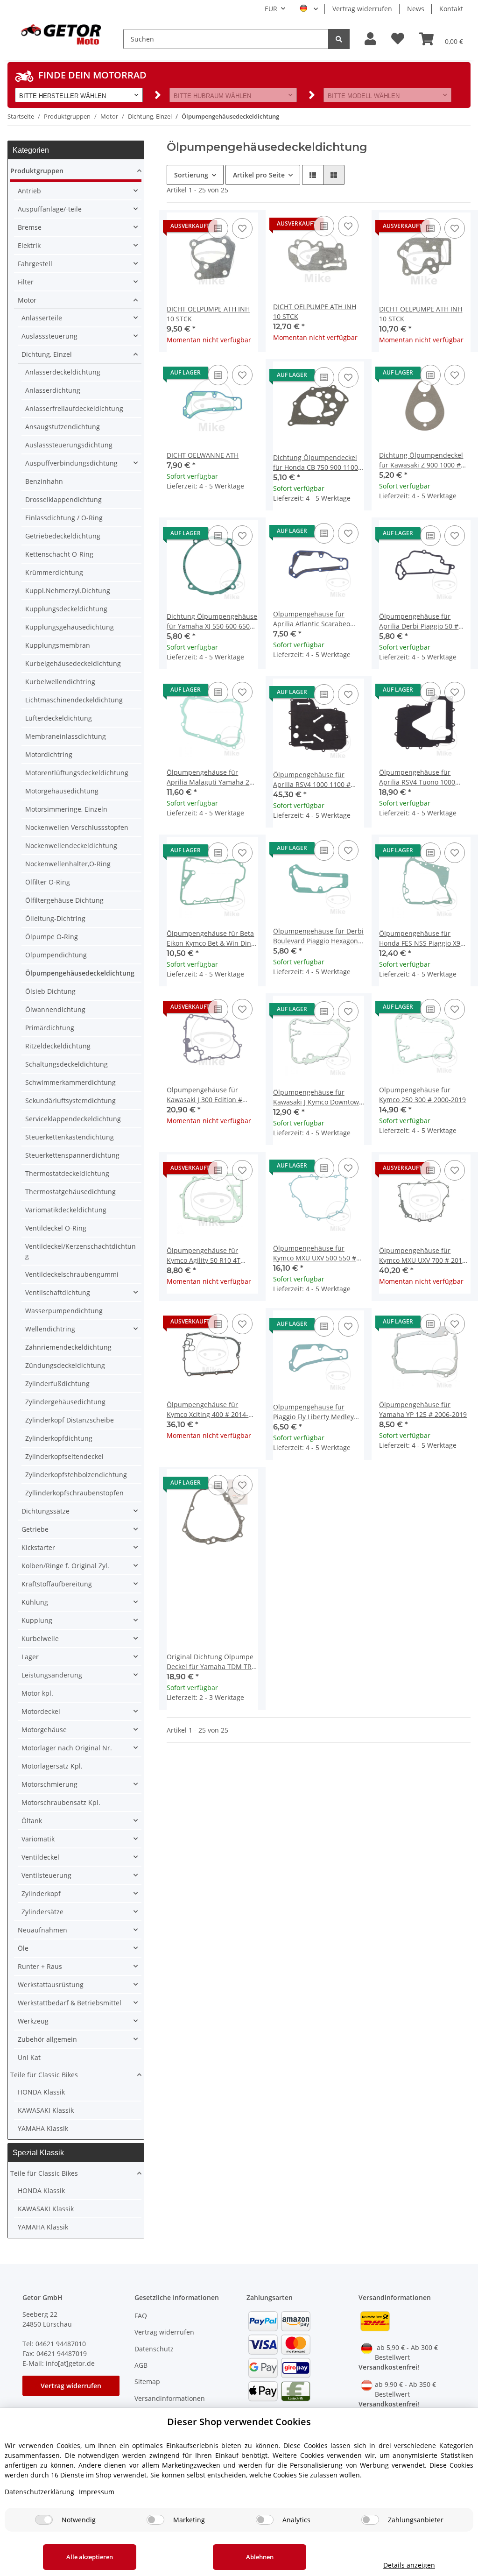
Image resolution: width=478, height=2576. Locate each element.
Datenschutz (154, 2349)
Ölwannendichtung (55, 1009)
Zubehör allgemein (47, 2039)
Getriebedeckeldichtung (63, 536)
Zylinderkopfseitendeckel (64, 1456)
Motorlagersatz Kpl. (52, 1766)
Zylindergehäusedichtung (65, 1402)
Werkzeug (33, 2021)
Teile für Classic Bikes (44, 2075)
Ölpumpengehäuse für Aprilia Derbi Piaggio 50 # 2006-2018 (419, 621)
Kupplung (37, 1620)
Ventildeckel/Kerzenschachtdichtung (81, 1251)
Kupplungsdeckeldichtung (66, 609)
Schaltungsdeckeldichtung (67, 1064)
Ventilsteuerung (46, 1875)
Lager (30, 1657)
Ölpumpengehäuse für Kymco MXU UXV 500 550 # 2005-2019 (315, 1253)
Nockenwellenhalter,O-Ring (68, 864)
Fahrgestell (35, 264)
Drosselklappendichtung (63, 499)
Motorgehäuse (44, 1730)
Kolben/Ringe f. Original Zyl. (65, 1566)
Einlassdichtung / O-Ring (64, 518)
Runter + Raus (40, 1966)
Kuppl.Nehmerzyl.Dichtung (68, 591)
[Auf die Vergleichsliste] (218, 228)
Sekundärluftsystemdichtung (70, 1100)
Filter (26, 282)
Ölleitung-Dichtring (55, 918)
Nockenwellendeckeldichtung (71, 846)
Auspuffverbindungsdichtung (71, 463)
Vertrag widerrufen (362, 9)
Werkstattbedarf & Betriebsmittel (70, 2003)
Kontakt (451, 9)
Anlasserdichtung (53, 390)
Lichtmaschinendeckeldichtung (74, 700)
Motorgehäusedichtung (62, 791)
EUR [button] (271, 9)
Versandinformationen (170, 2398)
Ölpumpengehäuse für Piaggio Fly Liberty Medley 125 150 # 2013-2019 (313, 1412)
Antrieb (29, 191)
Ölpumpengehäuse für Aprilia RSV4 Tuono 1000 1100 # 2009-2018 (417, 777)
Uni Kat (29, 2057)
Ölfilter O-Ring (48, 882)
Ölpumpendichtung (56, 955)
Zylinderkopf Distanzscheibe (70, 1420)
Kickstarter (38, 1547)
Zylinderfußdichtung (57, 1384)
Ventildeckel (40, 1857)
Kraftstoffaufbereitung (57, 1584)
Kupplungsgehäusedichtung (70, 627)
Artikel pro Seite (259, 175)
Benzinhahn (44, 481)
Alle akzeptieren (90, 2557)
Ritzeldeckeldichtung (58, 1046)
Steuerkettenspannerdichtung (72, 1155)
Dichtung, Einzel (47, 354)
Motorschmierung (49, 1784)
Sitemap (147, 2381)
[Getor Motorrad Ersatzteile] (60, 34)
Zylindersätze (42, 1912)
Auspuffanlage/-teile (50, 209)
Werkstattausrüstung (51, 1985)
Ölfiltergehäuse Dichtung (64, 900)
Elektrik (29, 245)
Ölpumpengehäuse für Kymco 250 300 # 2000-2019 (422, 1095)
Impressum (97, 2492)
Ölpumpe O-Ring (52, 937)
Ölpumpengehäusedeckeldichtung (80, 973)
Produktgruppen (37, 171)
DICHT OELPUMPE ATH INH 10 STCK (208, 314)
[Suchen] (339, 39)
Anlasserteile (42, 318)
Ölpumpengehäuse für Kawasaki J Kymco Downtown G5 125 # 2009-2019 (318, 1097)
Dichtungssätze (46, 1511)
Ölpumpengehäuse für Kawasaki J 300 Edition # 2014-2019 (204, 1095)
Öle (23, 1948)
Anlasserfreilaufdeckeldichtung (74, 408)
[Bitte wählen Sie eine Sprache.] (309, 9)
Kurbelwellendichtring (60, 682)
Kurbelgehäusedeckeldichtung (73, 663)
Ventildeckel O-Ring (56, 1228)
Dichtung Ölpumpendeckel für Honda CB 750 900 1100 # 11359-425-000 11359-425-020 (319, 463)
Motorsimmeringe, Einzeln (66, 809)
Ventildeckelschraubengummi (72, 1274)
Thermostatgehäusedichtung (70, 1192)
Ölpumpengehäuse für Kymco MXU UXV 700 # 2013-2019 (424, 1256)
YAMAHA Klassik (43, 2128)
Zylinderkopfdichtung (59, 1438)
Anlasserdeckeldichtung (63, 372)
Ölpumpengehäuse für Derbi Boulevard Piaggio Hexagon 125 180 (318, 936)
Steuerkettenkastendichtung (70, 1137)
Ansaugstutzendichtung (63, 427)
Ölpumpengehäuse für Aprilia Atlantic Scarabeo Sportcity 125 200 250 (312, 619)
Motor (27, 300)
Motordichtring (49, 754)
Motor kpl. (37, 1693)
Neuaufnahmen (42, 1930)
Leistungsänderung (52, 1675)
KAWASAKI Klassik (46, 2110)
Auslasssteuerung (49, 336)
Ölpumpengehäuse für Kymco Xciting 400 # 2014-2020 (207, 1410)
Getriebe (35, 1529)
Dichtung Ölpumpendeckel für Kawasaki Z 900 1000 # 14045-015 (421, 460)
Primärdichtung (50, 1028)
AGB (141, 2365)
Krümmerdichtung (54, 572)
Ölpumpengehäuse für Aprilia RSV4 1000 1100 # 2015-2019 (312, 780)
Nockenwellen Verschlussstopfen (77, 827)
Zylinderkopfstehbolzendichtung (76, 1475)
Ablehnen (260, 2557)
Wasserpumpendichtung (64, 1311)
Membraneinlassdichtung (66, 736)
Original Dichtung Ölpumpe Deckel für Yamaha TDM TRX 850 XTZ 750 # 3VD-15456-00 (211, 1662)
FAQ (141, 2316)
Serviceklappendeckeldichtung (73, 1119)
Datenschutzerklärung (39, 2492)
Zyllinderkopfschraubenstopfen (74, 1493)
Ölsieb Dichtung (50, 991)
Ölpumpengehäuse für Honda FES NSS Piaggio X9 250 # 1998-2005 (420, 938)
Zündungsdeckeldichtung (65, 1365)
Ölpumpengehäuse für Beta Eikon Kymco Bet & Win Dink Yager (211, 938)
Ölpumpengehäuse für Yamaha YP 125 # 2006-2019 (423, 1409)
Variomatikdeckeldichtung (66, 1210)
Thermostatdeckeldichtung (67, 1173)
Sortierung (191, 175)
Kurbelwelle (40, 1638)
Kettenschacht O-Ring (59, 554)
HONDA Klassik (41, 2092)
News (416, 9)
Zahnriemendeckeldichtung (68, 1347)
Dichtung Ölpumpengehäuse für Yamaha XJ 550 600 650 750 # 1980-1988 (212, 621)
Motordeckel (41, 1711)
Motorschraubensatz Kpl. (61, 1802)
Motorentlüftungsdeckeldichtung (77, 773)
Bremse (30, 227)
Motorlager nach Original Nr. (67, 1748)
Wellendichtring (50, 1329)
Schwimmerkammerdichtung (70, 1082)
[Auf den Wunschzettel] (242, 228)
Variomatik (38, 1839)
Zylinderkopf (41, 1893)
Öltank (32, 1821)
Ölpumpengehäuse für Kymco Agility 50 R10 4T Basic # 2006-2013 (204, 1256)
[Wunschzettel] (398, 39)
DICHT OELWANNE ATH (203, 455)
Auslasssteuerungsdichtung (69, 445)
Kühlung (35, 1602)
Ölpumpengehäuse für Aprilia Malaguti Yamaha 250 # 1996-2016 (212, 777)
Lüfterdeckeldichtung (59, 718)
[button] (370, 39)
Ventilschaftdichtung (58, 1292)
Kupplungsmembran (58, 645)
